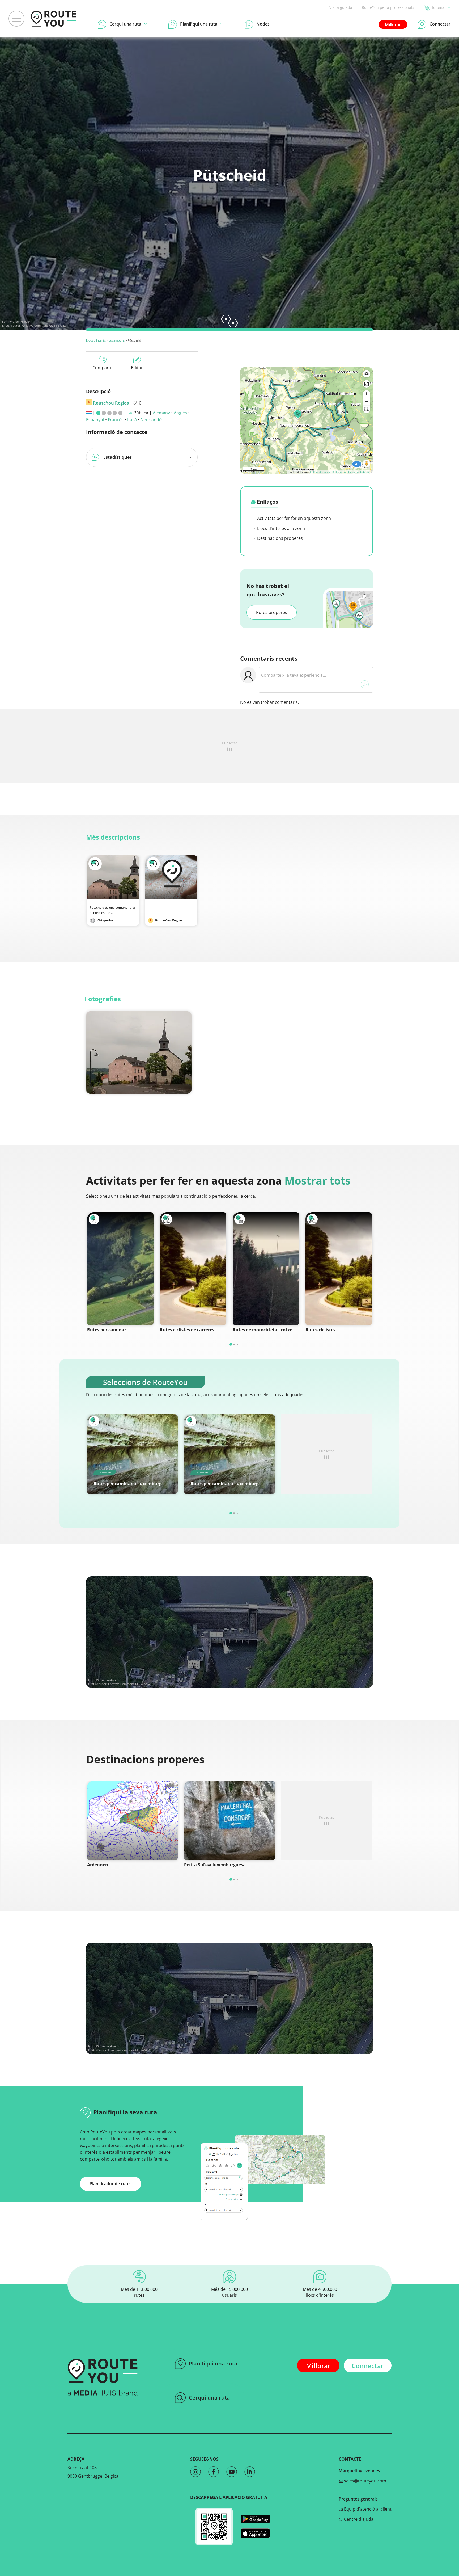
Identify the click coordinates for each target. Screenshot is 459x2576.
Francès (116, 420)
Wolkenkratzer (20, 321)
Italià (132, 420)
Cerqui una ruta (209, 2398)
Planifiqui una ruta (213, 2364)
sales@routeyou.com (365, 2481)
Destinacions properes (279, 538)
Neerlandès (152, 420)
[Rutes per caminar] (120, 1269)
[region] (307, 420)
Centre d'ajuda (358, 2519)
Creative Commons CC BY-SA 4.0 (44, 325)
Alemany (161, 413)
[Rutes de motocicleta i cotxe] (266, 1269)
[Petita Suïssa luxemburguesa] (229, 1820)
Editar (137, 368)
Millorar (393, 24)
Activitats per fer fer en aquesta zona (294, 518)
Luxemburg (117, 340)
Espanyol (95, 420)
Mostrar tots (318, 1180)
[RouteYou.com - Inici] (54, 19)
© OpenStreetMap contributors (352, 472)
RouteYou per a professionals (388, 7)
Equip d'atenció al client (367, 2509)
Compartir (103, 368)
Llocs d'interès (96, 340)
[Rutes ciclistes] (339, 1269)
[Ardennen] (132, 1820)
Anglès (180, 413)
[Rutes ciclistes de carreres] (193, 1269)
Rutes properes (272, 612)
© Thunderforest (320, 472)
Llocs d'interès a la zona (280, 528)
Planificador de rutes (110, 2184)
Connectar (368, 2366)
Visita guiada (341, 7)
